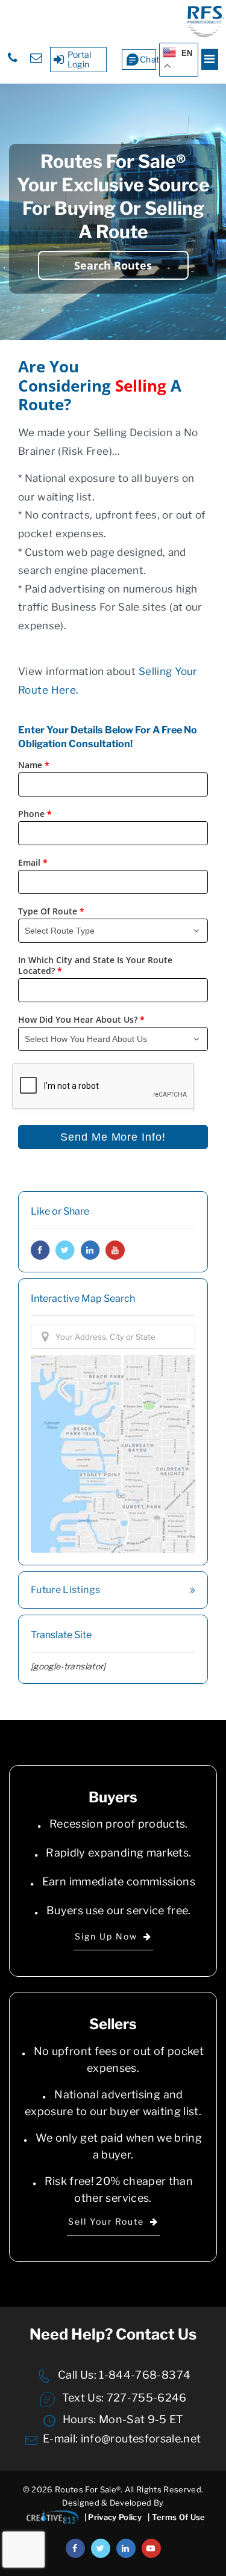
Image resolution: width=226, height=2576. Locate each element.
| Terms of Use (177, 2517)
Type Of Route (51, 911)
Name (34, 765)
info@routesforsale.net (141, 2439)
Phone (35, 814)
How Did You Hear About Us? (81, 1020)
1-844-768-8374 (143, 2375)
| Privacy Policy (113, 2517)
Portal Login (80, 59)
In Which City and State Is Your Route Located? (95, 966)
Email (33, 863)
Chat (148, 59)
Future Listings (65, 1590)
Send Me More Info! (113, 1137)
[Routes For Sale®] (205, 35)
